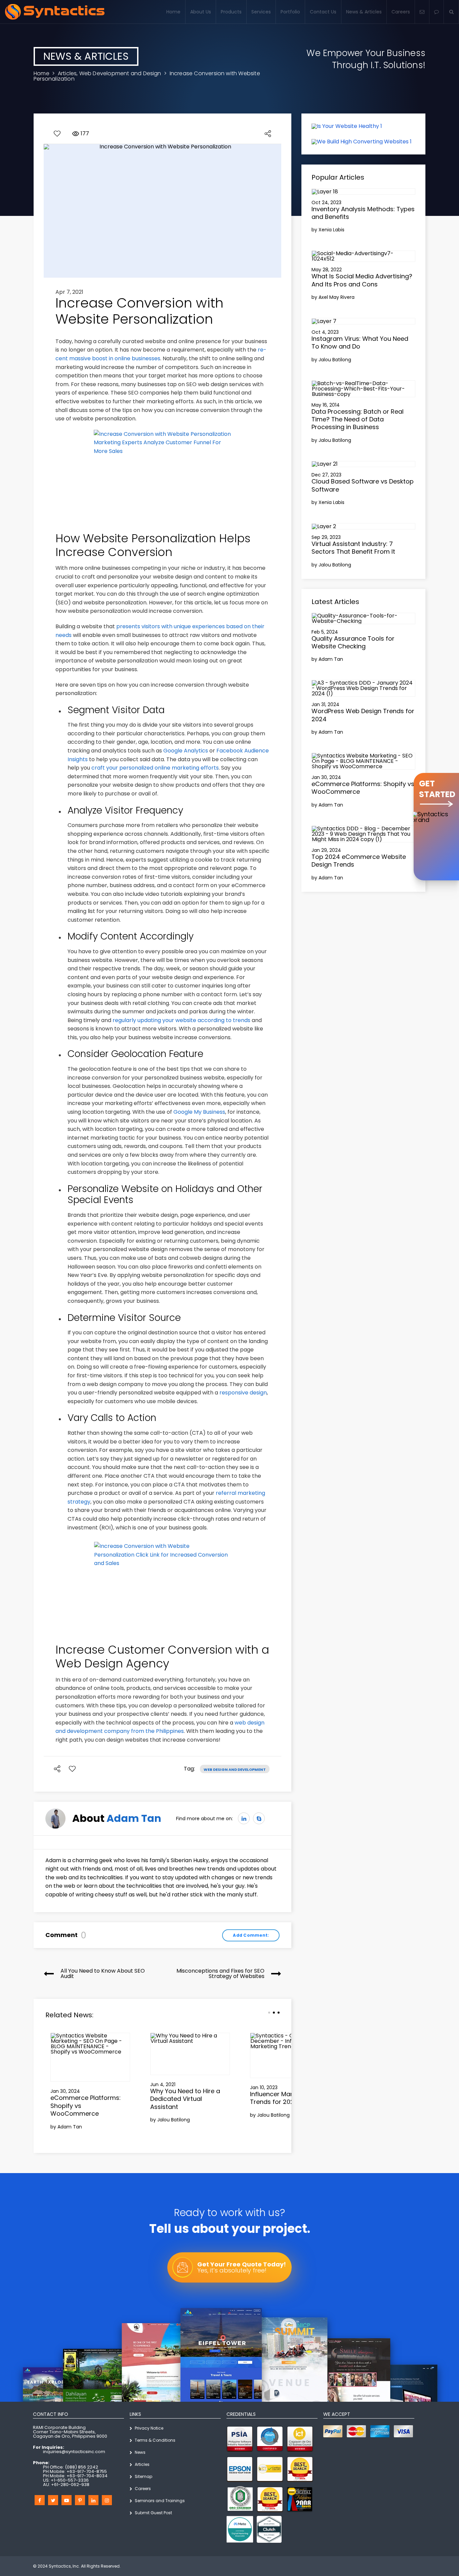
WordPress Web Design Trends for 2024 (363, 715)
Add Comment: (251, 1935)
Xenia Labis (331, 230)
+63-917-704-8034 (87, 2476)
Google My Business (199, 1112)
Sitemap (143, 2476)
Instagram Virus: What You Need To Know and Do (360, 342)
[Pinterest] (80, 2500)
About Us (201, 12)
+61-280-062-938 (70, 2485)
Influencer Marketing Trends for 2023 (280, 2098)
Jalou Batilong (174, 2120)
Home (173, 12)
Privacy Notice (149, 2428)
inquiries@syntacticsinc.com (74, 2452)
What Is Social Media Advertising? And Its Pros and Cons (362, 280)
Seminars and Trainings (160, 2501)
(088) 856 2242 (81, 2467)
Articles (67, 73)
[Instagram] (107, 2500)
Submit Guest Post (153, 2513)
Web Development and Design (120, 73)
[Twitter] (53, 2500)
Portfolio (290, 12)
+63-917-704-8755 (87, 2471)
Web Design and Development (235, 1769)
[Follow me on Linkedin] (244, 1818)
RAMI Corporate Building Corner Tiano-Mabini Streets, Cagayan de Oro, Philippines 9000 (70, 2432)
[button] (437, 12)
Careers (401, 12)
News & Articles (364, 12)
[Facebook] (40, 2500)
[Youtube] (67, 2500)
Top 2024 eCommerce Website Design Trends (359, 861)
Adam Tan (134, 1818)
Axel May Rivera (337, 297)
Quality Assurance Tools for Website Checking (353, 642)
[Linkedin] (93, 2500)
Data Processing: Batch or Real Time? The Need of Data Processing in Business (358, 419)
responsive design (243, 1393)
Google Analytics (186, 751)
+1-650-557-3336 (70, 2480)
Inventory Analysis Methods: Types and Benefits (363, 213)
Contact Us (323, 12)
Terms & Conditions (155, 2440)
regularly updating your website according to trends (181, 1020)
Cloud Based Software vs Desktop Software (363, 485)
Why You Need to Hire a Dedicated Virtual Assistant (185, 2099)
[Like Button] (57, 134)
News (140, 2452)
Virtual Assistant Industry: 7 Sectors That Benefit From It (353, 548)
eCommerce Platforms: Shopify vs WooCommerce (363, 788)
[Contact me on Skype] (259, 1818)
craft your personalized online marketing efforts (155, 768)
